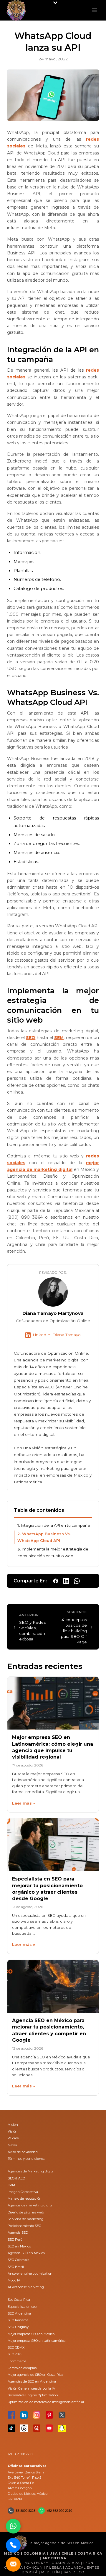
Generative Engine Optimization (33, 2395)
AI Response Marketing (26, 2287)
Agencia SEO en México (26, 2253)
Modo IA (14, 2280)
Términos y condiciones (26, 2159)
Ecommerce (17, 2361)
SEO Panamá (18, 2320)
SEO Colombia (19, 2260)
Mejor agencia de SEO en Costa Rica (35, 2375)
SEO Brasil (16, 2267)
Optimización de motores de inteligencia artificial (46, 2402)
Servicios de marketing (25, 2219)
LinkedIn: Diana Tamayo (57, 1335)
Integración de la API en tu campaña (55, 1525)
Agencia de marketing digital (30, 2205)
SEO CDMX (16, 2347)
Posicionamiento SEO (24, 2226)
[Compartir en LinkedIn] (66, 1581)
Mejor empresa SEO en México (31, 2334)
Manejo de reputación (25, 2198)
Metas (12, 2145)
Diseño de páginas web (26, 2212)
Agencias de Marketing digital (31, 2171)
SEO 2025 (15, 2354)
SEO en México (19, 2246)
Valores (13, 2138)
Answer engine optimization (30, 2274)
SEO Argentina (19, 2313)
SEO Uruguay (18, 2327)
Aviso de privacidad (23, 2152)
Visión (13, 2131)
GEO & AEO (16, 2178)
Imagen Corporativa (23, 2192)
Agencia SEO (18, 2232)
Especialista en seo (22, 2307)
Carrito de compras (22, 2368)
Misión (13, 2125)
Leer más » (24, 1803)
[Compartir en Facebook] (56, 1581)
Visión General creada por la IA (31, 2388)
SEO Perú (15, 2240)
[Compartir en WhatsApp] (77, 1581)
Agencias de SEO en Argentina (32, 2381)
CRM (11, 2185)
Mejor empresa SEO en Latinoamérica (37, 2341)
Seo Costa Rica (19, 2300)
